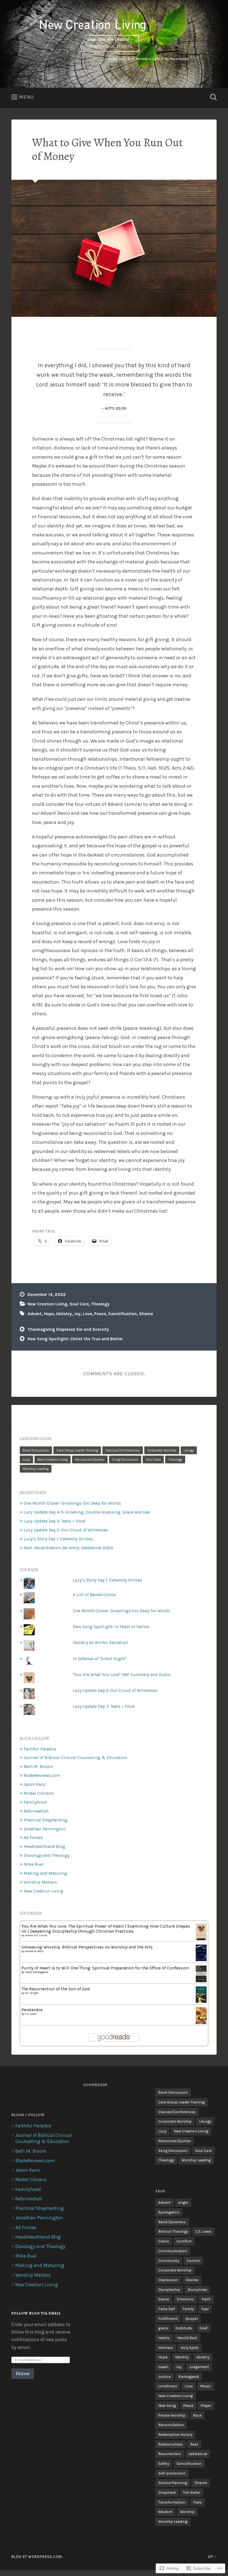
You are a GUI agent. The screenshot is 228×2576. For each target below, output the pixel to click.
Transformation (172, 2502)
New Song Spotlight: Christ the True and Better (75, 1339)
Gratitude (184, 2328)
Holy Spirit (190, 2348)
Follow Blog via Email (36, 2313)
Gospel (192, 2319)
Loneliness (168, 2386)
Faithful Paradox (40, 1749)
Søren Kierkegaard (37, 1972)
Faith (206, 2299)
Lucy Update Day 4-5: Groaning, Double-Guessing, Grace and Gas (87, 1512)
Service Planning (173, 2483)
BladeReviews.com (42, 1775)
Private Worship (172, 2415)
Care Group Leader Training (77, 1450)
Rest (194, 2444)
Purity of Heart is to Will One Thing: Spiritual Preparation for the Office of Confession (105, 1968)
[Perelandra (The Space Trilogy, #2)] (201, 2023)
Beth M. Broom (38, 1767)
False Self (167, 2309)
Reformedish (36, 1811)
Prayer (206, 2405)
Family (188, 2309)
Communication (173, 2251)
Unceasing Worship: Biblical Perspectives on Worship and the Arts (87, 1947)
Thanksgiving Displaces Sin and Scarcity (68, 1329)
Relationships (170, 2444)
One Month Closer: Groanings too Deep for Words (72, 1503)
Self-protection (172, 2473)
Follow (23, 2374)
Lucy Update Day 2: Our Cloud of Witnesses (66, 1530)
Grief (203, 2328)
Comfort (184, 2241)
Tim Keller (192, 2492)
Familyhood (35, 1802)
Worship (187, 2512)
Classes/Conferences (123, 1450)
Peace (100, 1314)
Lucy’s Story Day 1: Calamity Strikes (58, 1539)
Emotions (185, 2299)
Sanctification (122, 1314)
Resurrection (170, 2454)
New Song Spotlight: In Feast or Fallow (111, 1627)
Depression (168, 2280)
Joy (77, 1314)
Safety (164, 2463)
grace (163, 2328)
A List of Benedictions (94, 1595)
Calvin (164, 2241)
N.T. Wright (32, 1993)
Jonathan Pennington (45, 1829)
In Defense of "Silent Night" (100, 1659)
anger (183, 2202)
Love (87, 1314)
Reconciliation (171, 2425)
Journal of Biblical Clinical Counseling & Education (75, 1758)
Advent (35, 1314)
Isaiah (163, 2367)
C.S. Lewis (31, 2014)
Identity (182, 2357)
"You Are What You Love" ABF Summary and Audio (122, 1675)
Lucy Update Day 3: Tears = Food (54, 1521)
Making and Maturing (45, 1873)
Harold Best (187, 2338)
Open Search (212, 97)
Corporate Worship (162, 1450)
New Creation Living (47, 1304)
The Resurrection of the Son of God (56, 1989)
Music (205, 2386)
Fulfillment (168, 2319)
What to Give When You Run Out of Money (107, 149)
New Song (167, 2405)
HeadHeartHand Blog (44, 1847)
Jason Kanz (35, 1784)
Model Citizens (39, 1793)
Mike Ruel (34, 1864)
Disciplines (197, 2290)
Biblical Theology (173, 2231)
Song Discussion (125, 1460)
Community (169, 2261)
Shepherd (167, 2492)
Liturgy (189, 1450)
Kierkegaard (189, 2376)
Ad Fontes (33, 1838)
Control (193, 2261)
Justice (164, 2376)
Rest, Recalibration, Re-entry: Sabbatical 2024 (68, 1548)
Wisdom (165, 2512)
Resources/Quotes (90, 1460)
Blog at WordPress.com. (37, 2557)
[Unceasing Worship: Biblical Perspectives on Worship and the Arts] (201, 1960)
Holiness (166, 2348)
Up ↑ (212, 2557)
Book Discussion (36, 1450)
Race (197, 2415)
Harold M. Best (34, 1951)
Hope (49, 1314)
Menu (26, 97)
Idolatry (64, 1314)
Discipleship (169, 2290)
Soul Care (79, 1304)
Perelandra (32, 2010)
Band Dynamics (172, 2222)
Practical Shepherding (46, 1820)
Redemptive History (175, 2434)
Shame (146, 1314)
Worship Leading (36, 1469)
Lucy (26, 1460)
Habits (164, 2338)
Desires (192, 2280)
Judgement (199, 2367)
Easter (164, 2299)
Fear (205, 2309)
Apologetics (169, 2212)
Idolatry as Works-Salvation (100, 1643)
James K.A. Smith (36, 1935)
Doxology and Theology (47, 1855)
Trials (197, 2502)
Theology (100, 1304)
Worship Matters (40, 1882)
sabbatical (198, 2454)
